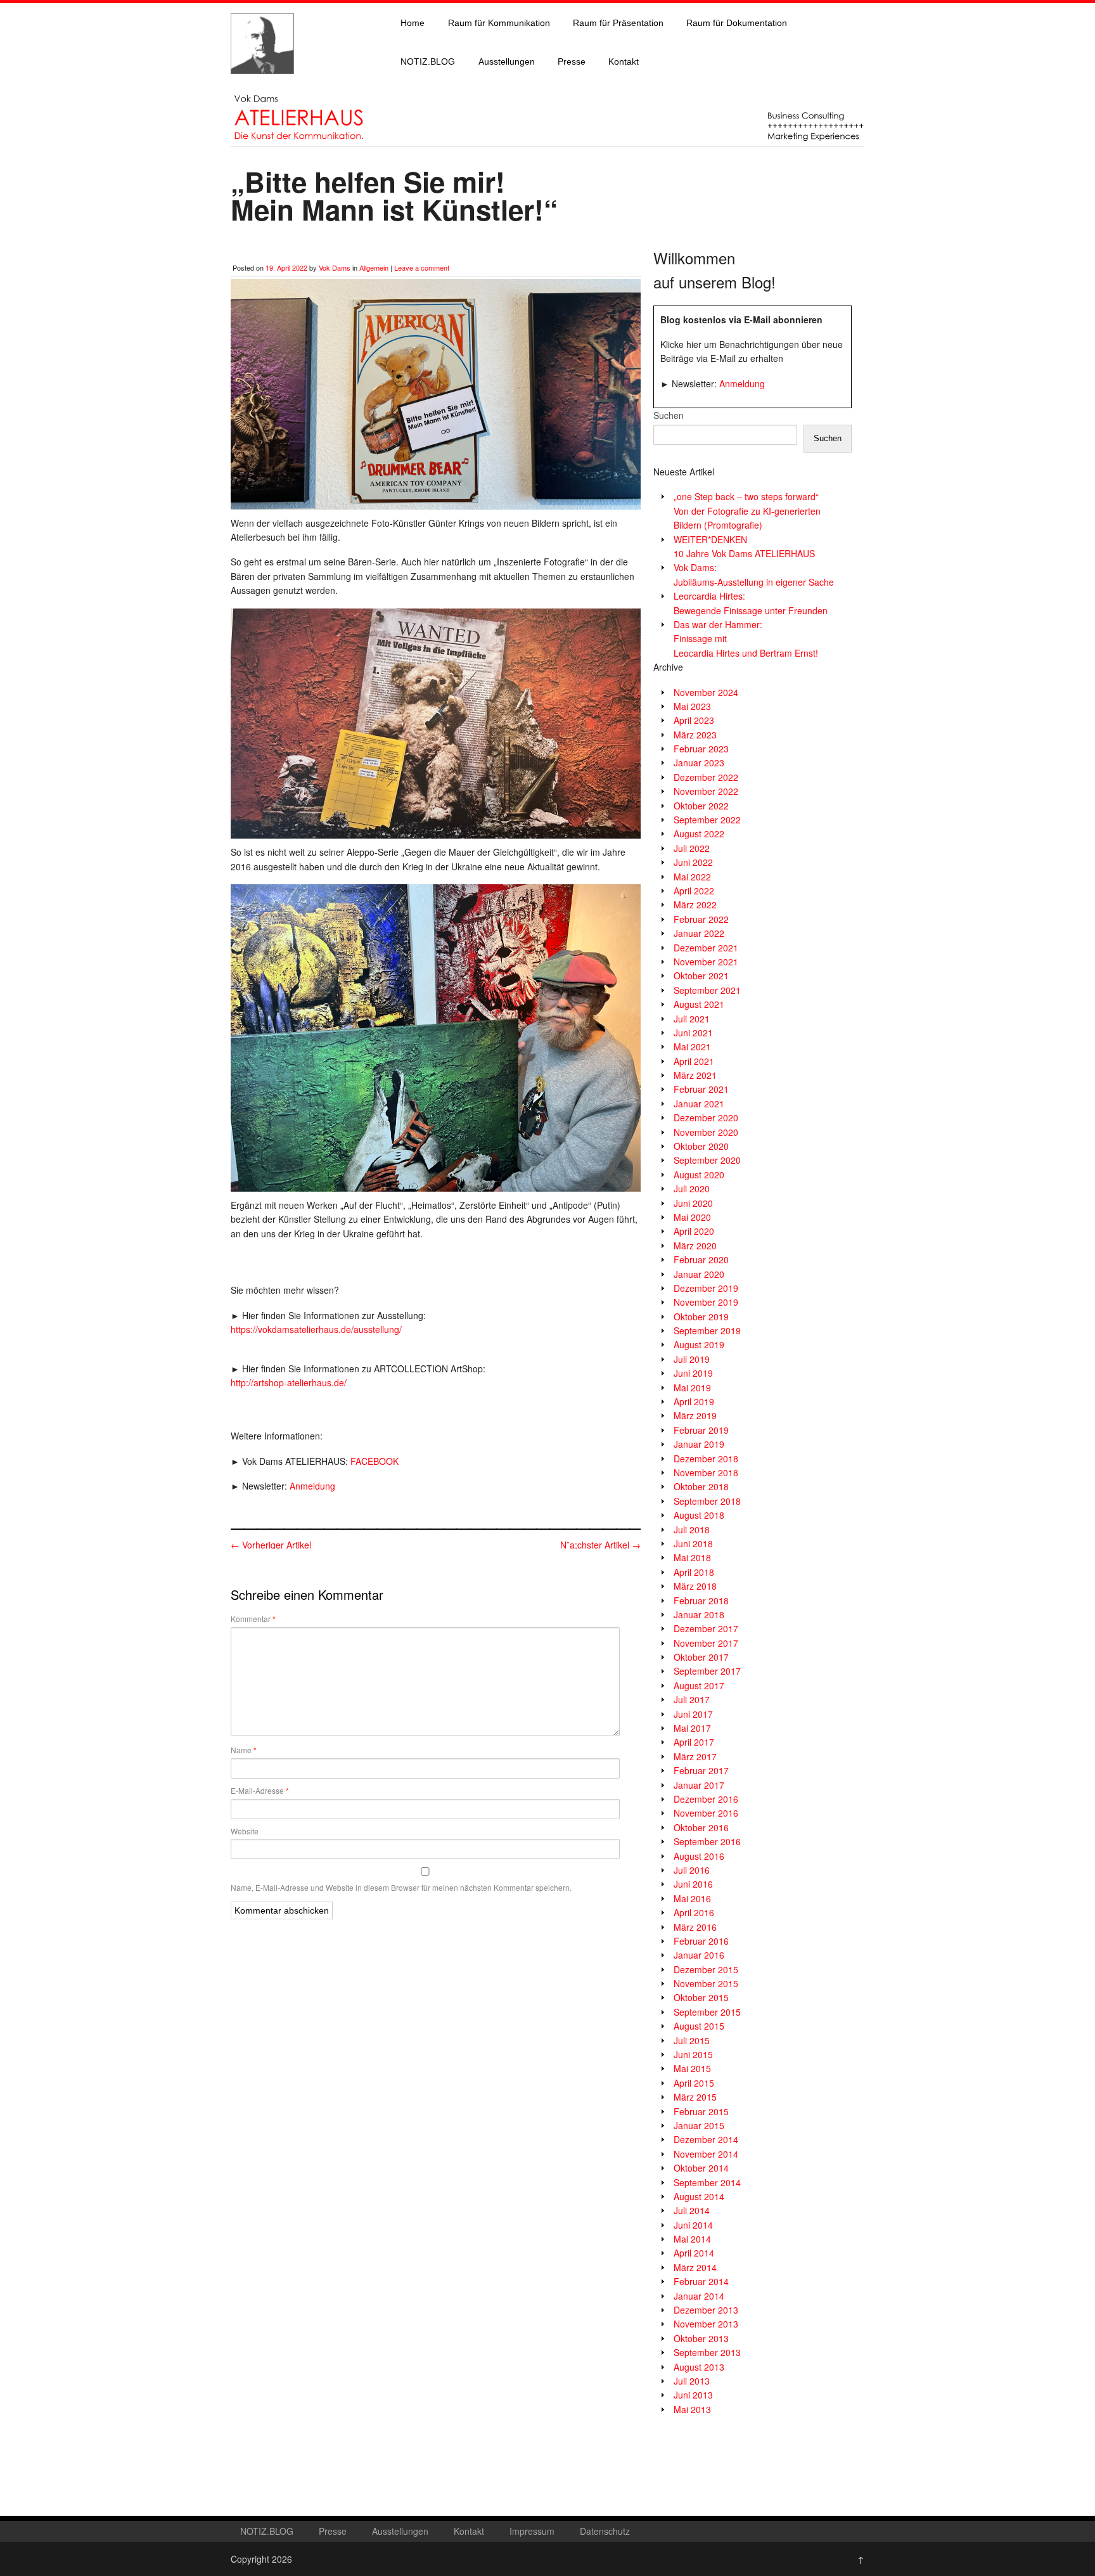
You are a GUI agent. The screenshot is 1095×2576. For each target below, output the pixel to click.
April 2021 (694, 1061)
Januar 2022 (699, 933)
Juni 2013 (693, 2395)
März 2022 (695, 905)
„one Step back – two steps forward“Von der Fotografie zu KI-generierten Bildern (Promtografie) (747, 511)
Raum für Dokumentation (737, 23)
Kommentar (253, 1619)
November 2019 (706, 1302)
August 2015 (699, 2026)
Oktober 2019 (701, 1317)
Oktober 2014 (701, 2168)
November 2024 (706, 692)
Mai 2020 (692, 1217)
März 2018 (695, 1586)
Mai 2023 (692, 706)
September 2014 (707, 2182)
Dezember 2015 (706, 1969)
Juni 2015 (693, 2054)
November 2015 (706, 1983)
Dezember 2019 (706, 1288)
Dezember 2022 (706, 777)
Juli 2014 (692, 2210)
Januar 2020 (699, 1274)
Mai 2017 (692, 1728)
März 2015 (695, 2097)
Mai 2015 (692, 2068)
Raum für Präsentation (618, 23)
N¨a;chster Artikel (600, 1545)
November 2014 (706, 2154)
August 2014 (699, 2196)
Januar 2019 (699, 1444)
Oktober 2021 (701, 976)
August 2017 (699, 1685)
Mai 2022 (692, 877)
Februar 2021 (701, 1089)
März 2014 (695, 2267)
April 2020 (694, 1231)
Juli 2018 (692, 1529)
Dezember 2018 (706, 1459)
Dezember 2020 (706, 1117)
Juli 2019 (692, 1359)
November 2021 (706, 962)
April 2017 (694, 1742)
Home (413, 23)
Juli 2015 (692, 2040)
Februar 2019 (701, 1430)
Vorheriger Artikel (271, 1545)
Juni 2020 (693, 1203)
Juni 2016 (693, 1884)
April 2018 (694, 1572)
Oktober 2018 (701, 1486)
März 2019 (695, 1415)
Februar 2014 (701, 2281)
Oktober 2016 (701, 1827)
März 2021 (695, 1075)
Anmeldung (312, 1486)
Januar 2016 (699, 1955)
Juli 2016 (692, 1870)
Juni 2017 (693, 1714)
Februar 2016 (701, 1941)
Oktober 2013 (701, 2338)
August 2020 (699, 1175)
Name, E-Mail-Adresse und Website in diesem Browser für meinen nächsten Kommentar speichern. (401, 1887)
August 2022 (699, 834)
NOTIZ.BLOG (428, 61)
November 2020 (706, 1132)
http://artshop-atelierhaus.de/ (289, 1382)
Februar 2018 (701, 1600)
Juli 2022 (692, 848)
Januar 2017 (699, 1785)
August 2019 (699, 1344)
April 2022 (694, 891)
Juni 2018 (693, 1543)
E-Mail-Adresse (260, 1791)
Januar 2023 (699, 763)
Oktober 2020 (701, 1146)
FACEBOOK (375, 1461)
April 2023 (694, 720)
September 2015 (707, 2012)
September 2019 (707, 1330)
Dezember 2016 (706, 1799)
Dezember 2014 (706, 2139)
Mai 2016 (692, 1898)
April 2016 (694, 1912)
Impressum (532, 2531)
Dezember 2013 (706, 2310)
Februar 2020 (701, 1259)
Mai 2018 (692, 1557)
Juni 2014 (693, 2225)
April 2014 (694, 2253)
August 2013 (699, 2367)
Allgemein (374, 267)
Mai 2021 (692, 1046)
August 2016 (699, 1856)
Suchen (669, 415)
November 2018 (706, 1472)
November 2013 (706, 2324)
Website (245, 1831)
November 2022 (706, 791)
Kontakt (624, 61)
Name (244, 1750)
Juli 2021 (692, 1019)
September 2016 (707, 1841)
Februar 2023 (701, 749)
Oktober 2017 (701, 1657)
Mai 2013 (692, 2409)
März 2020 (695, 1246)
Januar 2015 (699, 2125)
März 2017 (695, 1756)
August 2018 (699, 1515)
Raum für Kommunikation (499, 23)
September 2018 (707, 1501)
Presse (572, 61)
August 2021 (699, 1004)
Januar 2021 (699, 1104)
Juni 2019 (693, 1373)
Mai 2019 (692, 1388)
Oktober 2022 (701, 806)
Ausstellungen (507, 61)
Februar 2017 (701, 1770)
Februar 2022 (701, 919)
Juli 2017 (692, 1699)
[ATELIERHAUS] (262, 86)
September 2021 (707, 990)
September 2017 (707, 1671)
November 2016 (706, 1813)
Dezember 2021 (706, 948)
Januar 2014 (699, 2296)
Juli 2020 (692, 1188)
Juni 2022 (693, 862)
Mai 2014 (692, 2239)
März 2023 (695, 735)
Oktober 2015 (701, 1997)
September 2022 (707, 820)
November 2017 (706, 1643)
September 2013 (707, 2352)
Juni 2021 (693, 1033)
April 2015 (694, 2083)
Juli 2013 (692, 2381)
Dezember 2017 (706, 1628)
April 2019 (694, 1401)
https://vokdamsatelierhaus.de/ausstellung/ (316, 1329)
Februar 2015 (701, 2111)
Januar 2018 (699, 1614)
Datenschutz (605, 2531)
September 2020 (707, 1160)
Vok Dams (335, 267)
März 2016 (695, 1927)
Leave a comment (422, 267)
